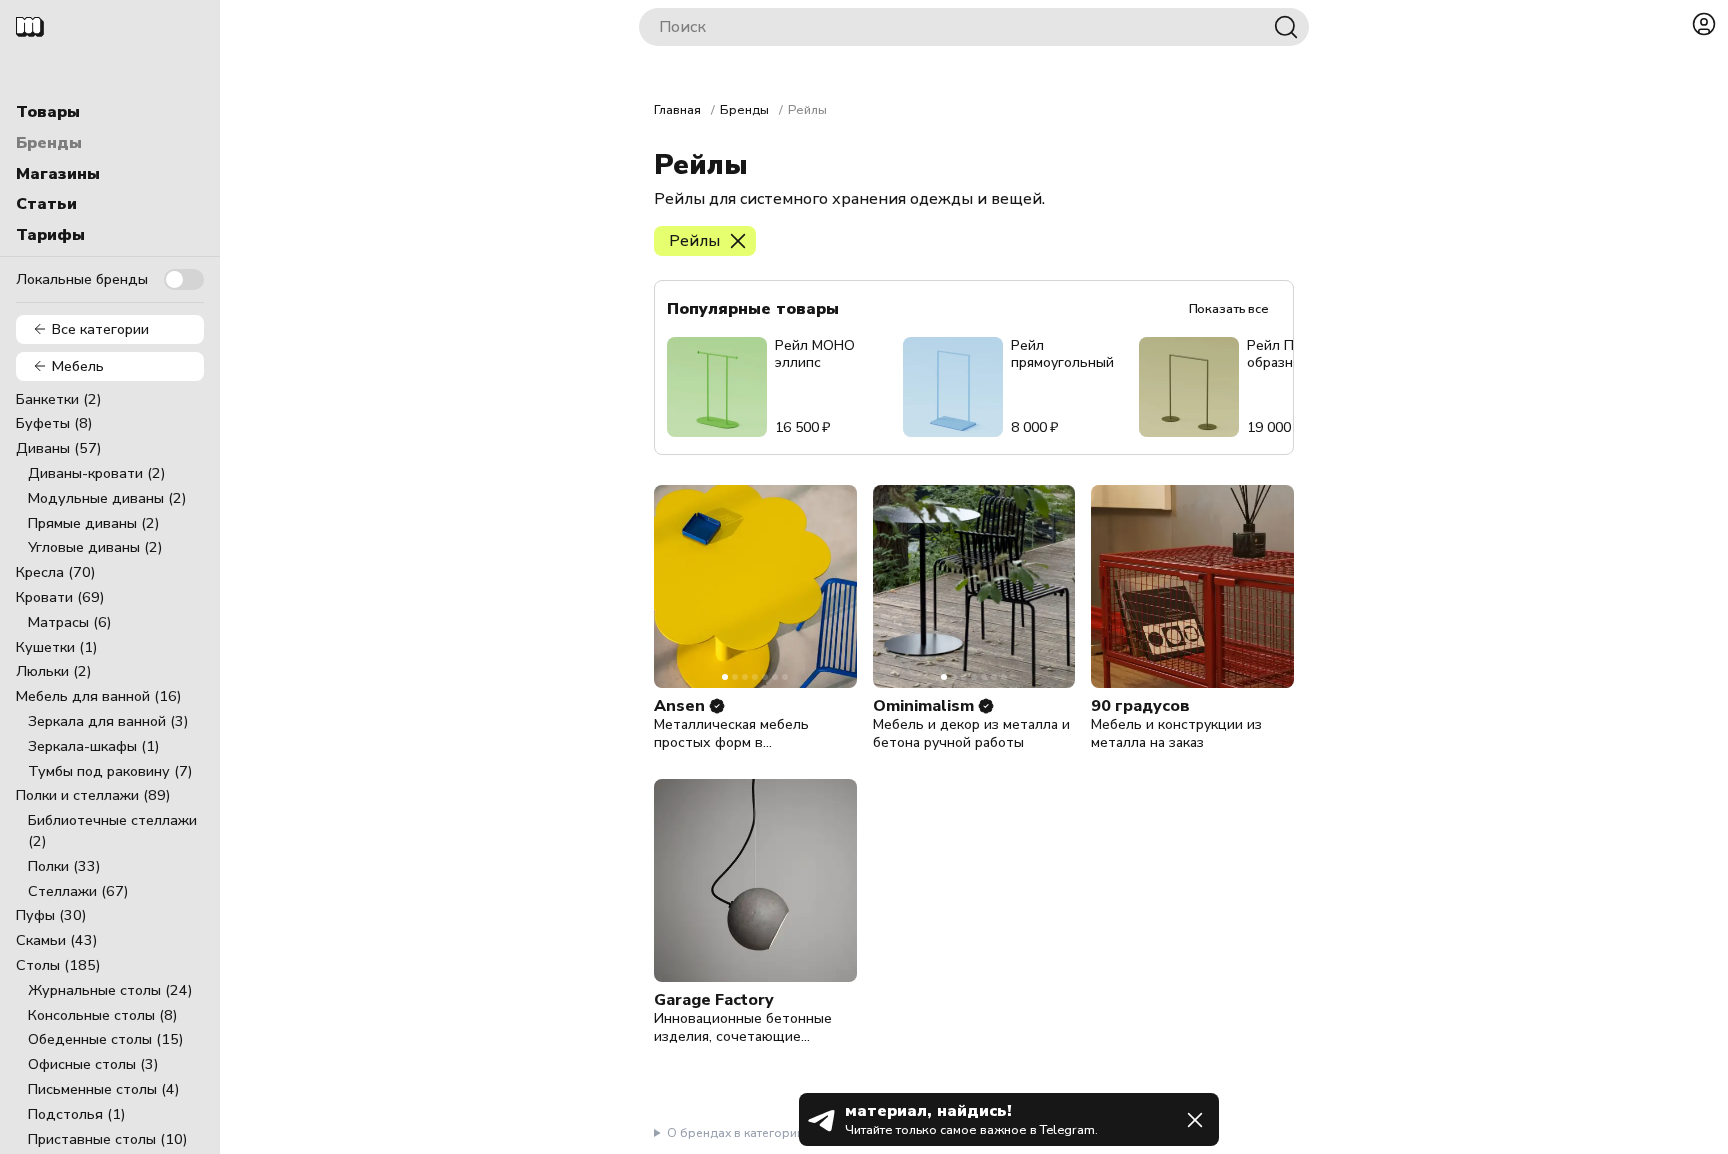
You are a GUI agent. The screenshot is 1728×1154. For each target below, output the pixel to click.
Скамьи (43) (57, 940)
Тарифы (50, 235)
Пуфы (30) (51, 915)
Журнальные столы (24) (110, 990)
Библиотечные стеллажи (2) (112, 830)
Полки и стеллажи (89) (93, 795)
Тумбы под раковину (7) (110, 771)
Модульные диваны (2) (107, 498)
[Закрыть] (1195, 1120)
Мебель (78, 366)
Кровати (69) (60, 597)
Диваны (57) (59, 448)
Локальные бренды (82, 279)
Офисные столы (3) (93, 1064)
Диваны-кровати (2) (97, 473)
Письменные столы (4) (104, 1089)
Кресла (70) (56, 572)
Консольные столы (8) (103, 1015)
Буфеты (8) (54, 423)
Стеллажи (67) (78, 891)
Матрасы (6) (70, 622)
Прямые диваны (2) (94, 523)
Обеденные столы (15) (106, 1039)
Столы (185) (58, 965)
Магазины (58, 174)
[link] (717, 706)
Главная (677, 110)
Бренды (49, 143)
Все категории (100, 329)
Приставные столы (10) (108, 1139)
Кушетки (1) (57, 647)
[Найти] (1286, 27)
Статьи (46, 204)
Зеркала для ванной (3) (108, 721)
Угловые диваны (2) (95, 547)
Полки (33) (64, 866)
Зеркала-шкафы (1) (94, 746)
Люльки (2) (54, 671)
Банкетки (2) (59, 399)
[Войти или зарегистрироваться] (1704, 24)
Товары (48, 112)
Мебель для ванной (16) (99, 696)
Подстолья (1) (77, 1114)
